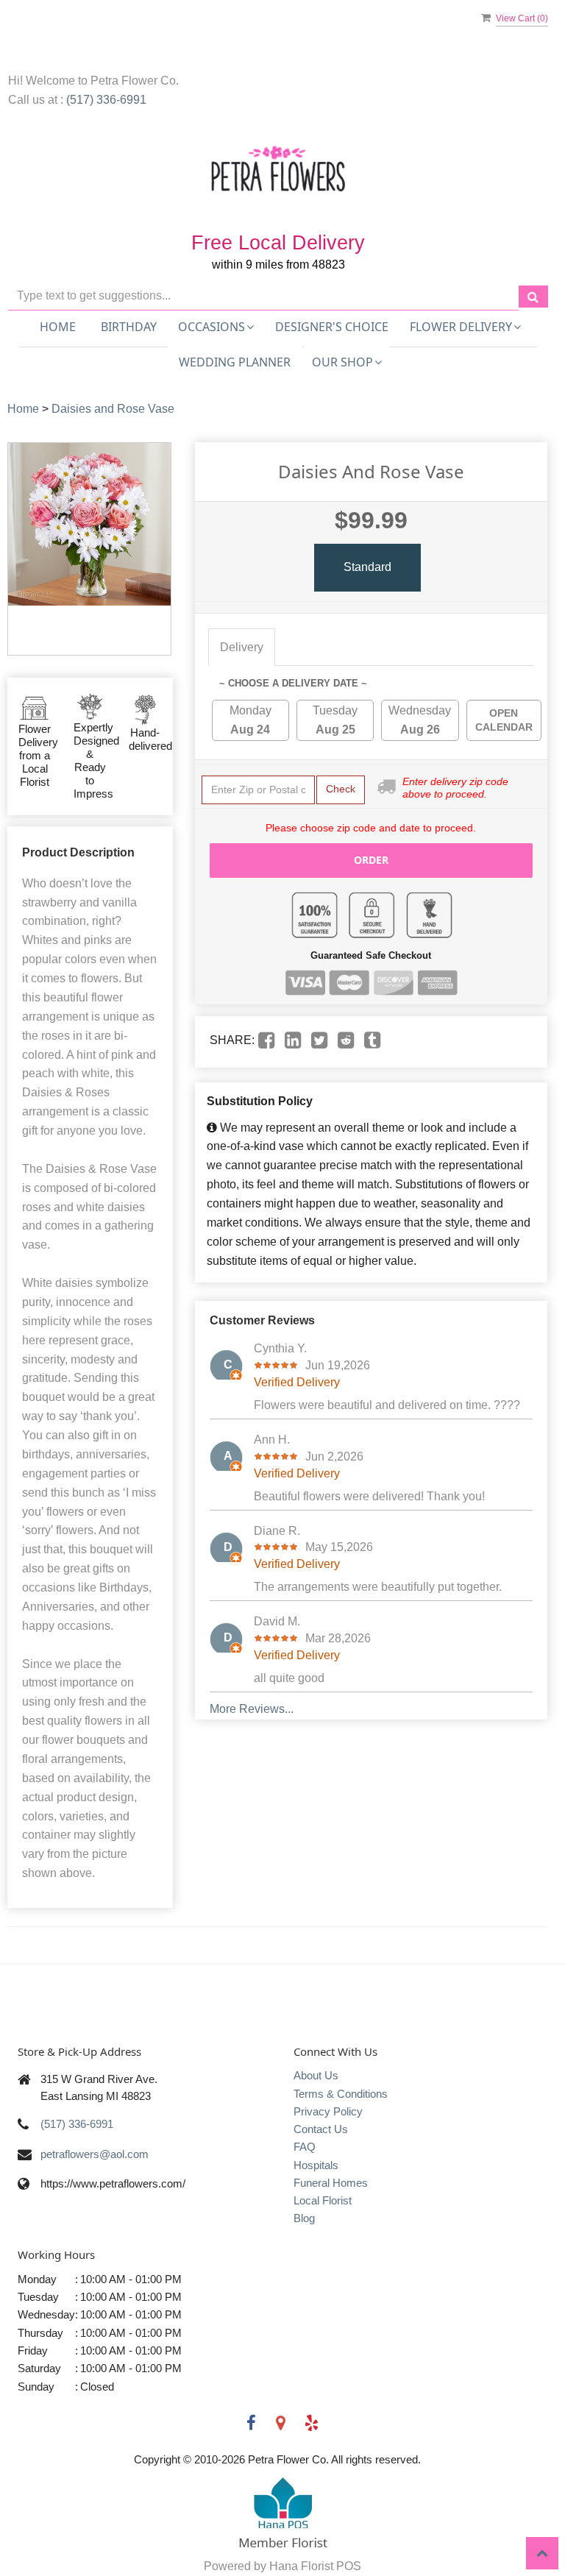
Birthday (129, 327)
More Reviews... (252, 1709)
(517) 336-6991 (106, 100)
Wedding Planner (235, 362)
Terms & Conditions (341, 2094)
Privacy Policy (328, 2111)
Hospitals (316, 2165)
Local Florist (323, 2200)
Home (58, 327)
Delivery (242, 647)
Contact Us (321, 2129)
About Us (316, 2075)
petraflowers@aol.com (95, 2154)
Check (341, 789)
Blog (304, 2218)
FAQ (305, 2147)
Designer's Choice (332, 327)
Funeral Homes (331, 2183)
